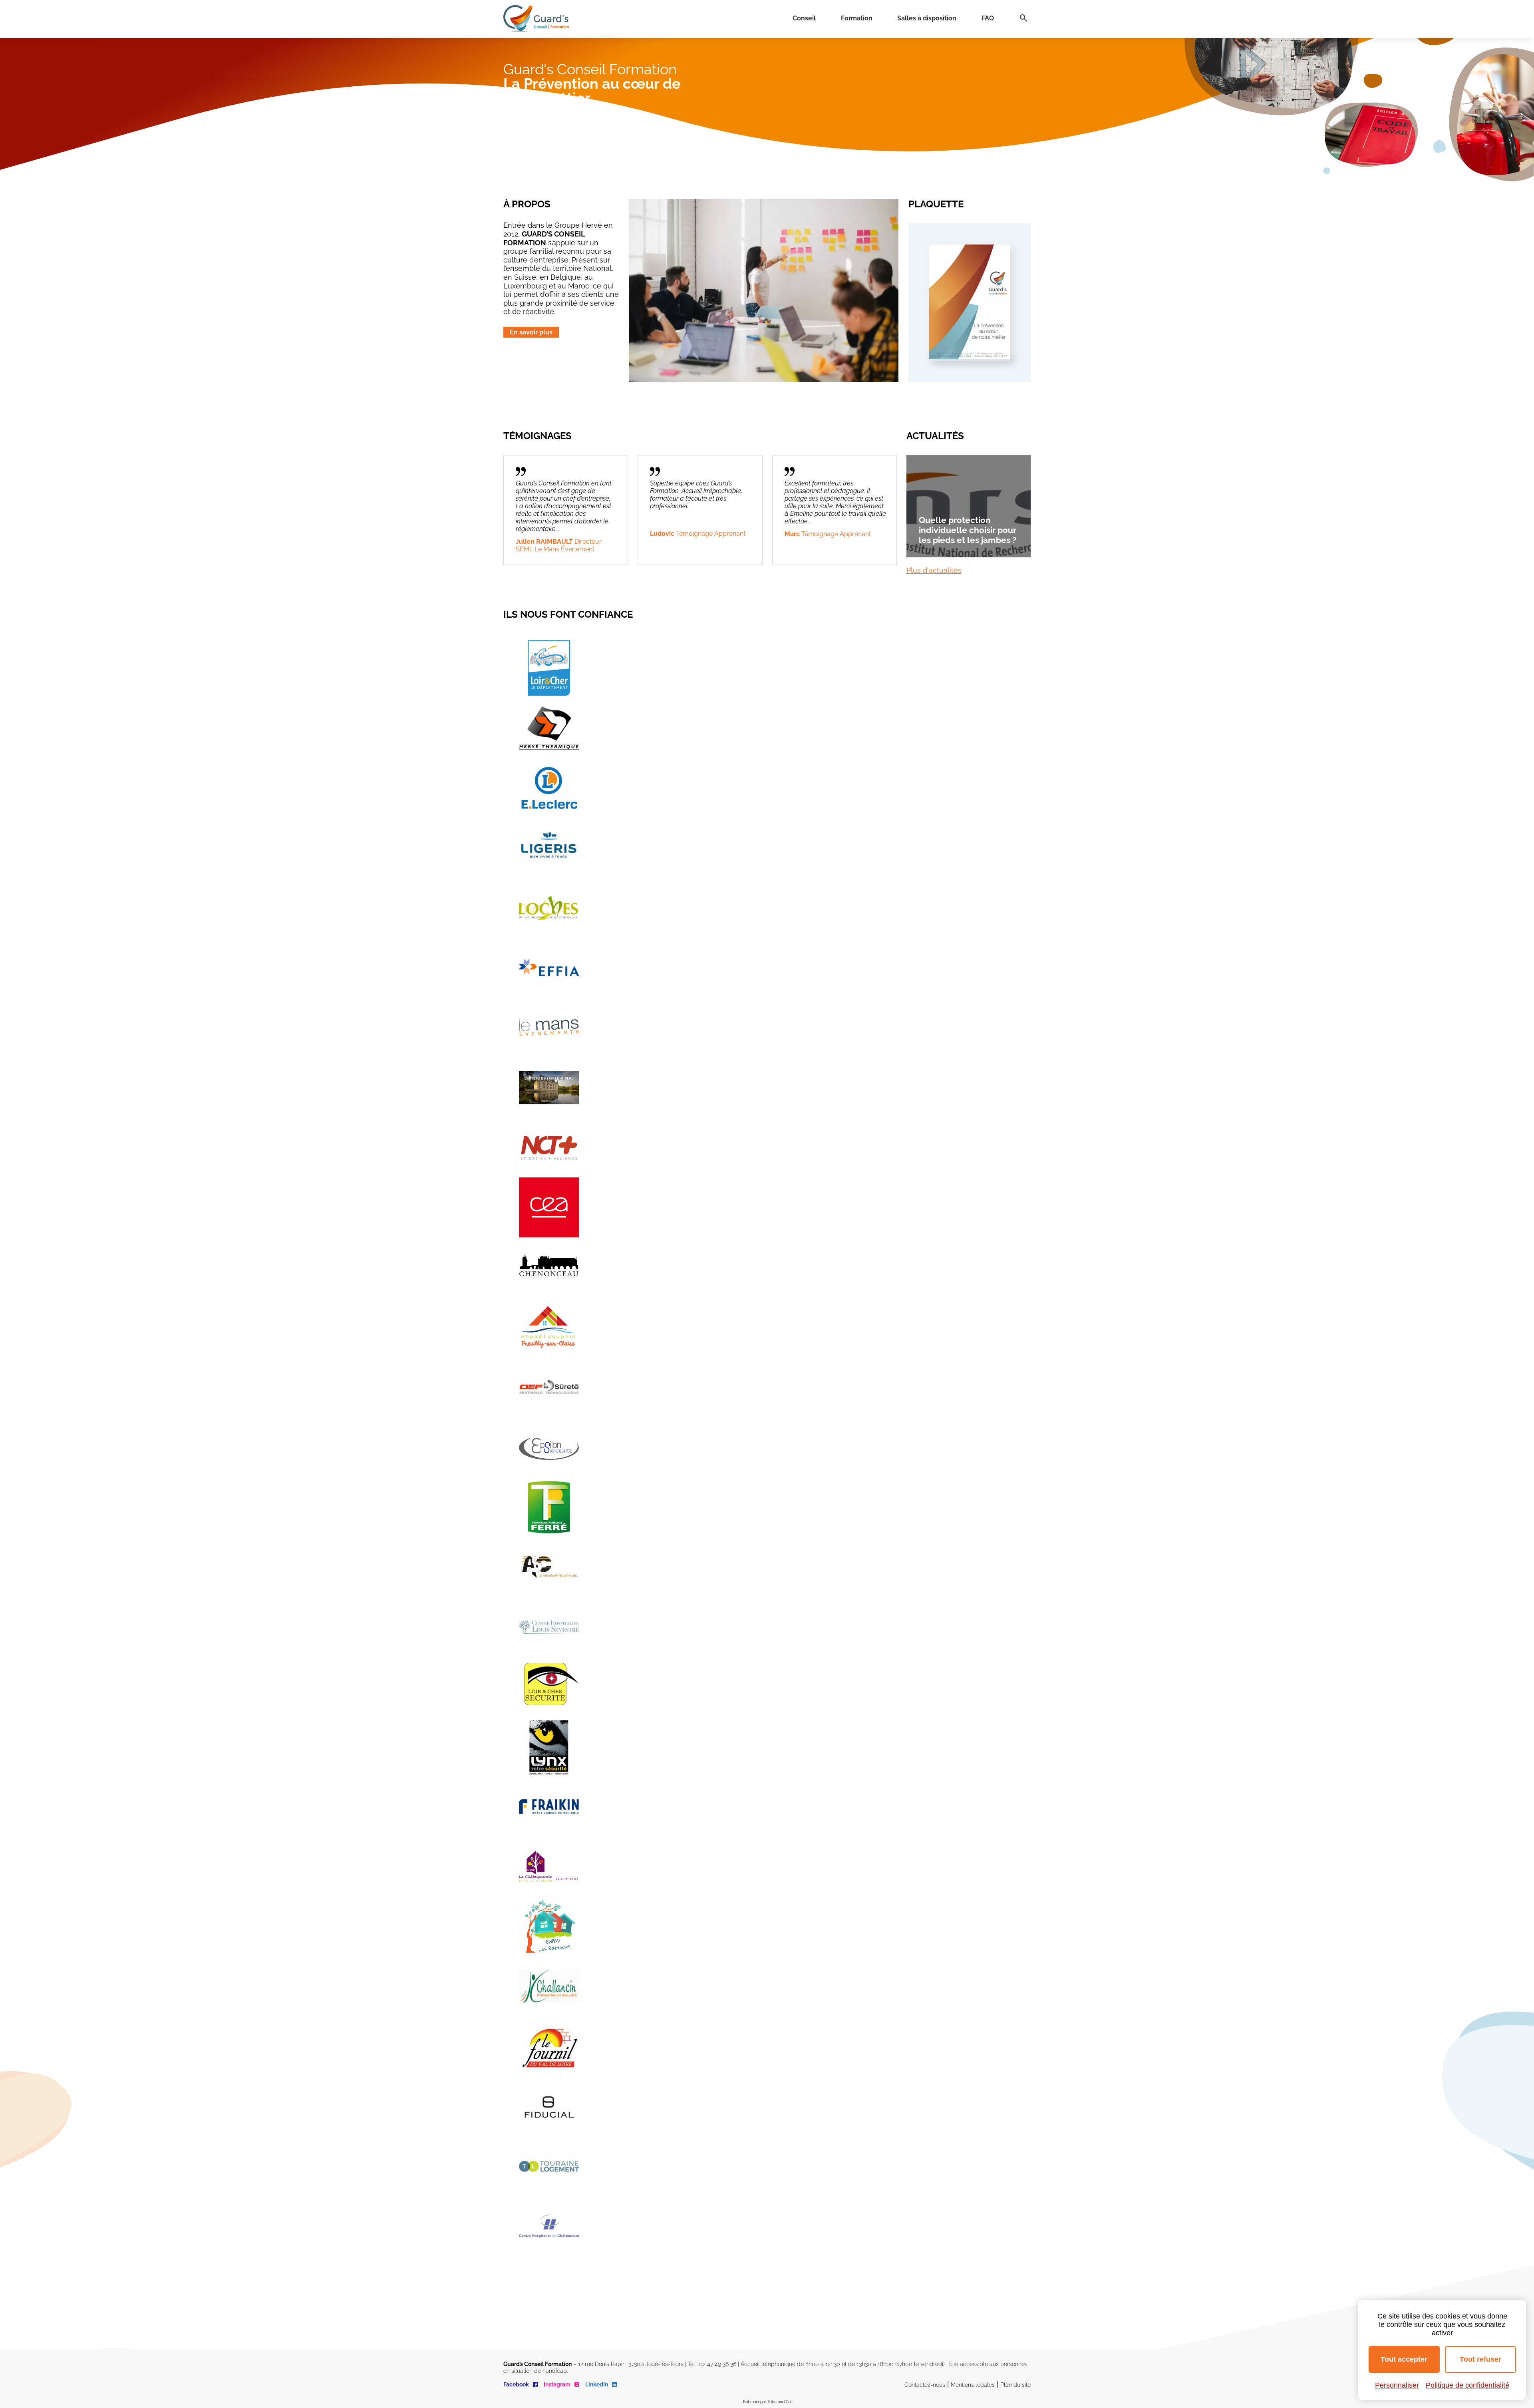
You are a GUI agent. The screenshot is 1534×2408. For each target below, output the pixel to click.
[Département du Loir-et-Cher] (549, 668)
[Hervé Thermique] (549, 728)
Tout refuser (1480, 2359)
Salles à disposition (927, 18)
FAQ (988, 18)
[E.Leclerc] (549, 788)
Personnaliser (1397, 2385)
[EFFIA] (549, 968)
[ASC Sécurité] (549, 1567)
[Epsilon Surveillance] (549, 1447)
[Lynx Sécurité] (549, 1747)
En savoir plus (531, 332)
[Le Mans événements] (549, 1028)
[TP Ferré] (549, 1507)
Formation (857, 18)
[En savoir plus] (970, 357)
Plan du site (1015, 2385)
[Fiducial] (549, 2106)
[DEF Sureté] (549, 1387)
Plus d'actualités (934, 570)
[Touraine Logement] (549, 2166)
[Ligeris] (549, 848)
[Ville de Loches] (549, 908)
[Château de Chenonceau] (549, 1267)
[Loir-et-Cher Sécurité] (549, 1687)
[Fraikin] (549, 1807)
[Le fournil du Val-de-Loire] (549, 2046)
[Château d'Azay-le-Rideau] (549, 1088)
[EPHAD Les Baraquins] (549, 1927)
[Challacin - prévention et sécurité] (549, 1986)
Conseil (804, 18)
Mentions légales (973, 2385)
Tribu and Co (779, 2402)
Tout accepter (1404, 2359)
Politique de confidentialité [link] (1467, 2385)
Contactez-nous (925, 2385)
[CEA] (549, 1207)
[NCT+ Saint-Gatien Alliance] (549, 1147)
